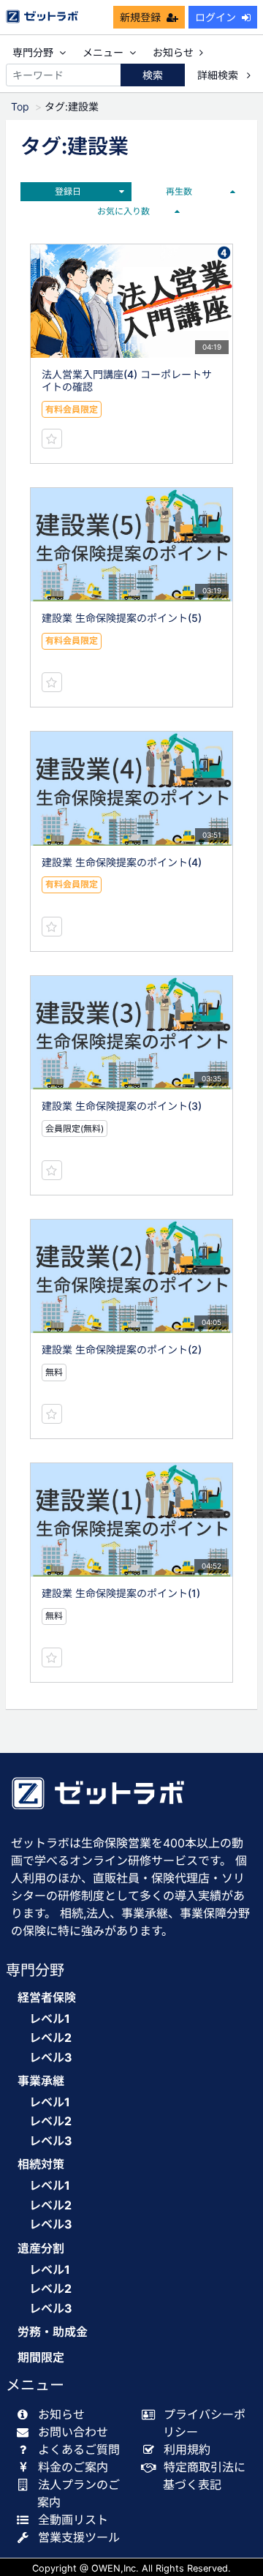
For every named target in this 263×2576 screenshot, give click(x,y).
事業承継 (41, 2081)
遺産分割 (41, 2249)
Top (20, 106)
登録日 (68, 191)
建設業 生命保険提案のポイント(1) (121, 1593)
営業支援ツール (79, 2537)
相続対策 (41, 2164)
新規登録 (140, 17)
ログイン (216, 17)
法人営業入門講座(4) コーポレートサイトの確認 (127, 380)
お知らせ (173, 52)
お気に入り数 (123, 211)
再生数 (179, 191)
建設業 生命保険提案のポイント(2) (122, 1349)
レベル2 (50, 2038)
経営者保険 (47, 1998)
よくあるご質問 (79, 2449)
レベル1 (50, 2019)
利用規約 (187, 2449)
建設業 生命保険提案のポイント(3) (122, 1106)
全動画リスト (73, 2520)
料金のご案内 (73, 2467)
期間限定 (41, 2358)
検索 (153, 75)
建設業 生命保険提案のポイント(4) (122, 862)
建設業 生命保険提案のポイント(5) (122, 618)
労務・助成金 (53, 2332)
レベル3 (51, 2057)
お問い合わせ (73, 2432)
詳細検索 (219, 75)
